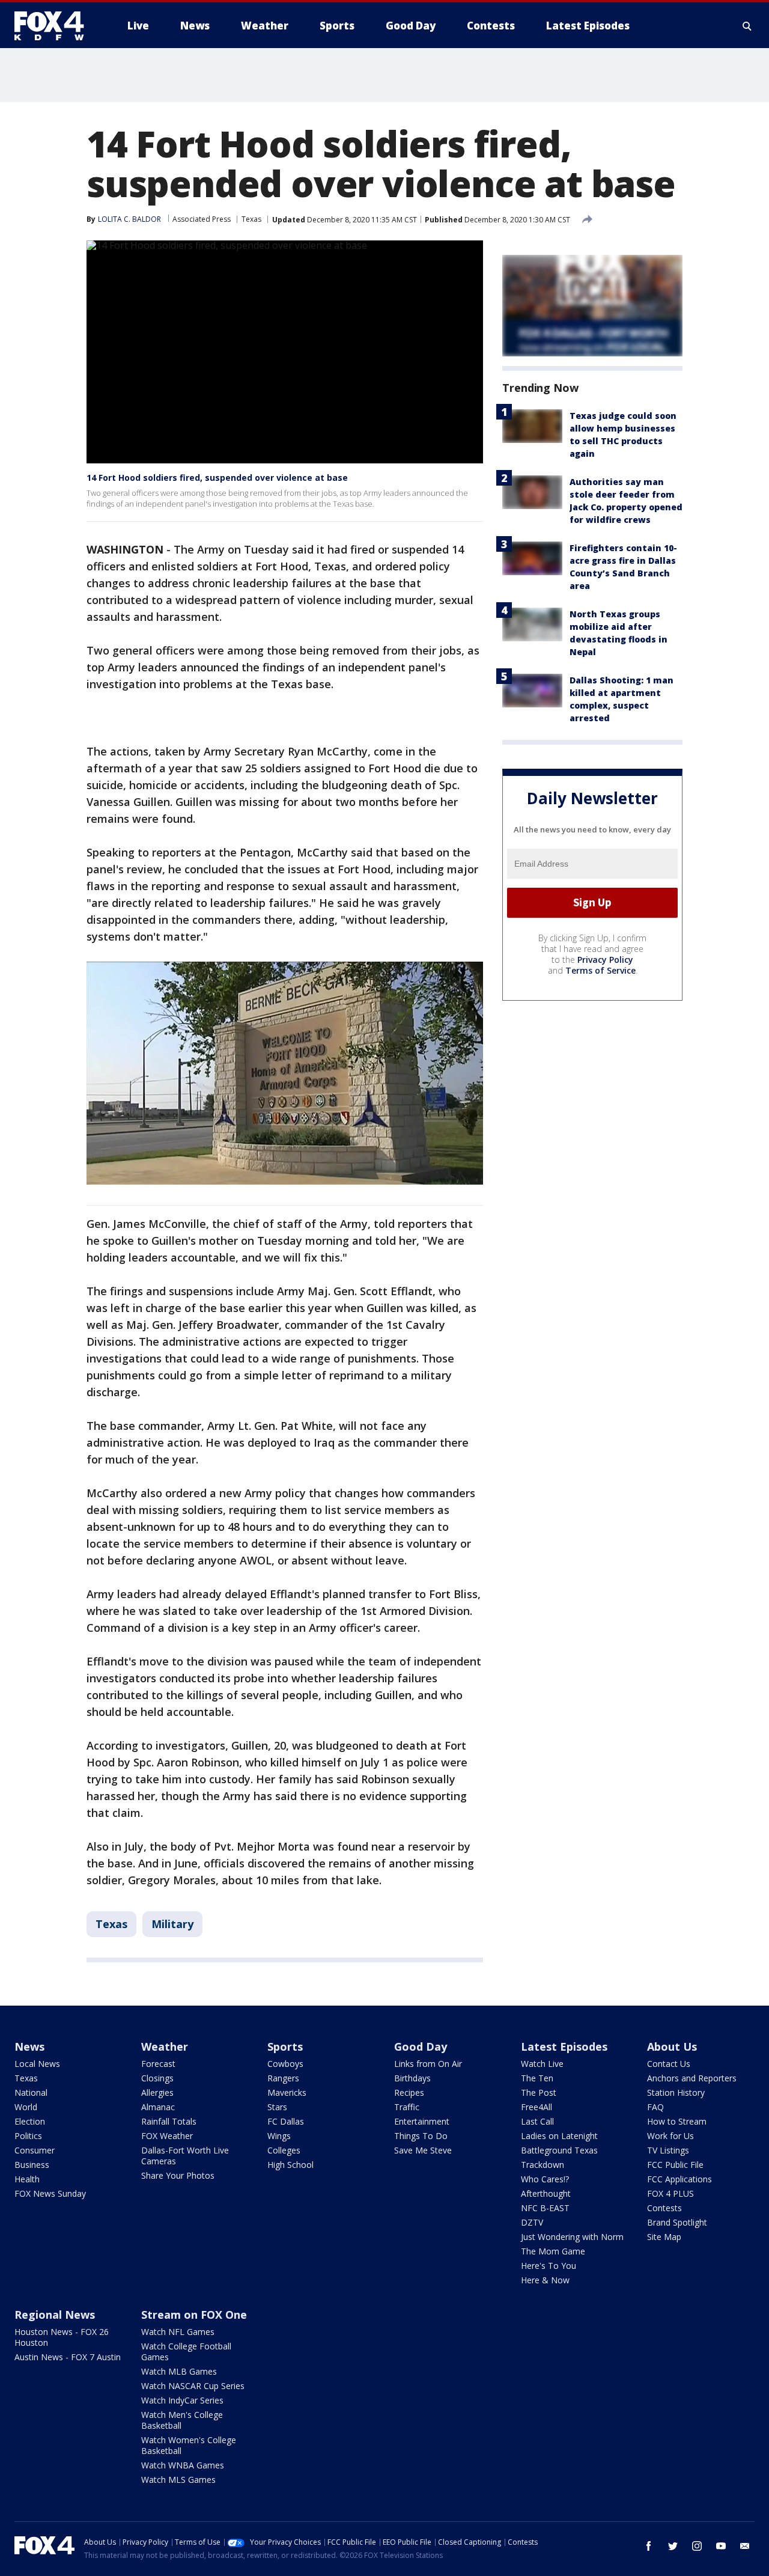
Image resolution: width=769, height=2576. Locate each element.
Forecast (158, 2064)
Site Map (664, 2237)
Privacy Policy (605, 960)
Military (172, 1924)
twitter (673, 2546)
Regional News (55, 2315)
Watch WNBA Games (183, 2465)
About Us (672, 2046)
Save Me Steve (423, 2150)
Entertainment (422, 2121)
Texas (251, 219)
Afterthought (546, 2193)
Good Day (421, 2046)
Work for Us (670, 2136)
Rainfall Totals (169, 2121)
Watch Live (542, 2064)
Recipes (409, 2092)
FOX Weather (167, 2136)
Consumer (35, 2150)
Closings (157, 2078)
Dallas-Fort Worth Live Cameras (185, 2156)
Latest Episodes (564, 2046)
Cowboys (285, 2064)
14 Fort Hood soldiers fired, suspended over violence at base (217, 478)
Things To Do (421, 2136)
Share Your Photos (178, 2175)
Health (27, 2179)
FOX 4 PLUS (670, 2193)
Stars (277, 2107)
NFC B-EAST (545, 2208)
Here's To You (549, 2266)
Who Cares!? (545, 2179)
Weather (165, 2046)
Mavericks (287, 2092)
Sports (285, 2046)
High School (290, 2165)
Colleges (284, 2150)
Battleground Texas (559, 2150)
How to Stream (677, 2121)
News (29, 2046)
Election (30, 2121)
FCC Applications (679, 2179)
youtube (721, 2546)
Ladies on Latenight (559, 2136)
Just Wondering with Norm (572, 2237)
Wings (279, 2136)
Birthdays (412, 2078)
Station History (676, 2092)
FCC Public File (675, 2165)
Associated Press (202, 219)
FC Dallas (286, 2121)
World (26, 2107)
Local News (37, 2064)
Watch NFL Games (178, 2332)
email (745, 2546)
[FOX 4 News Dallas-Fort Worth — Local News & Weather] (54, 26)
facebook (649, 2546)
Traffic (407, 2107)
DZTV (532, 2222)
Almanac (158, 2107)
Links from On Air (428, 2064)
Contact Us (669, 2064)
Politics (28, 2136)
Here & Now (545, 2280)
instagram (697, 2546)
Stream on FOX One (194, 2315)
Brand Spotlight (677, 2222)
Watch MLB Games (179, 2371)
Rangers (283, 2078)
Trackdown (543, 2165)
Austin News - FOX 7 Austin (68, 2357)
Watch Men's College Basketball (182, 2420)
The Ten (537, 2078)
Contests (664, 2208)
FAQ (655, 2107)
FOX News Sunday (50, 2193)
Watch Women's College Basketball (189, 2445)
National (31, 2092)
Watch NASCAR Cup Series (193, 2386)
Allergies (157, 2092)
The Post (539, 2092)
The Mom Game (553, 2251)
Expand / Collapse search (747, 26)
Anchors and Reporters (692, 2078)
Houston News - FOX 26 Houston (62, 2337)
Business (32, 2165)
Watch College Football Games (186, 2352)
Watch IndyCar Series (182, 2400)
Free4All (536, 2107)
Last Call (537, 2121)
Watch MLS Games (178, 2480)
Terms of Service (600, 970)
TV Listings (668, 2150)
